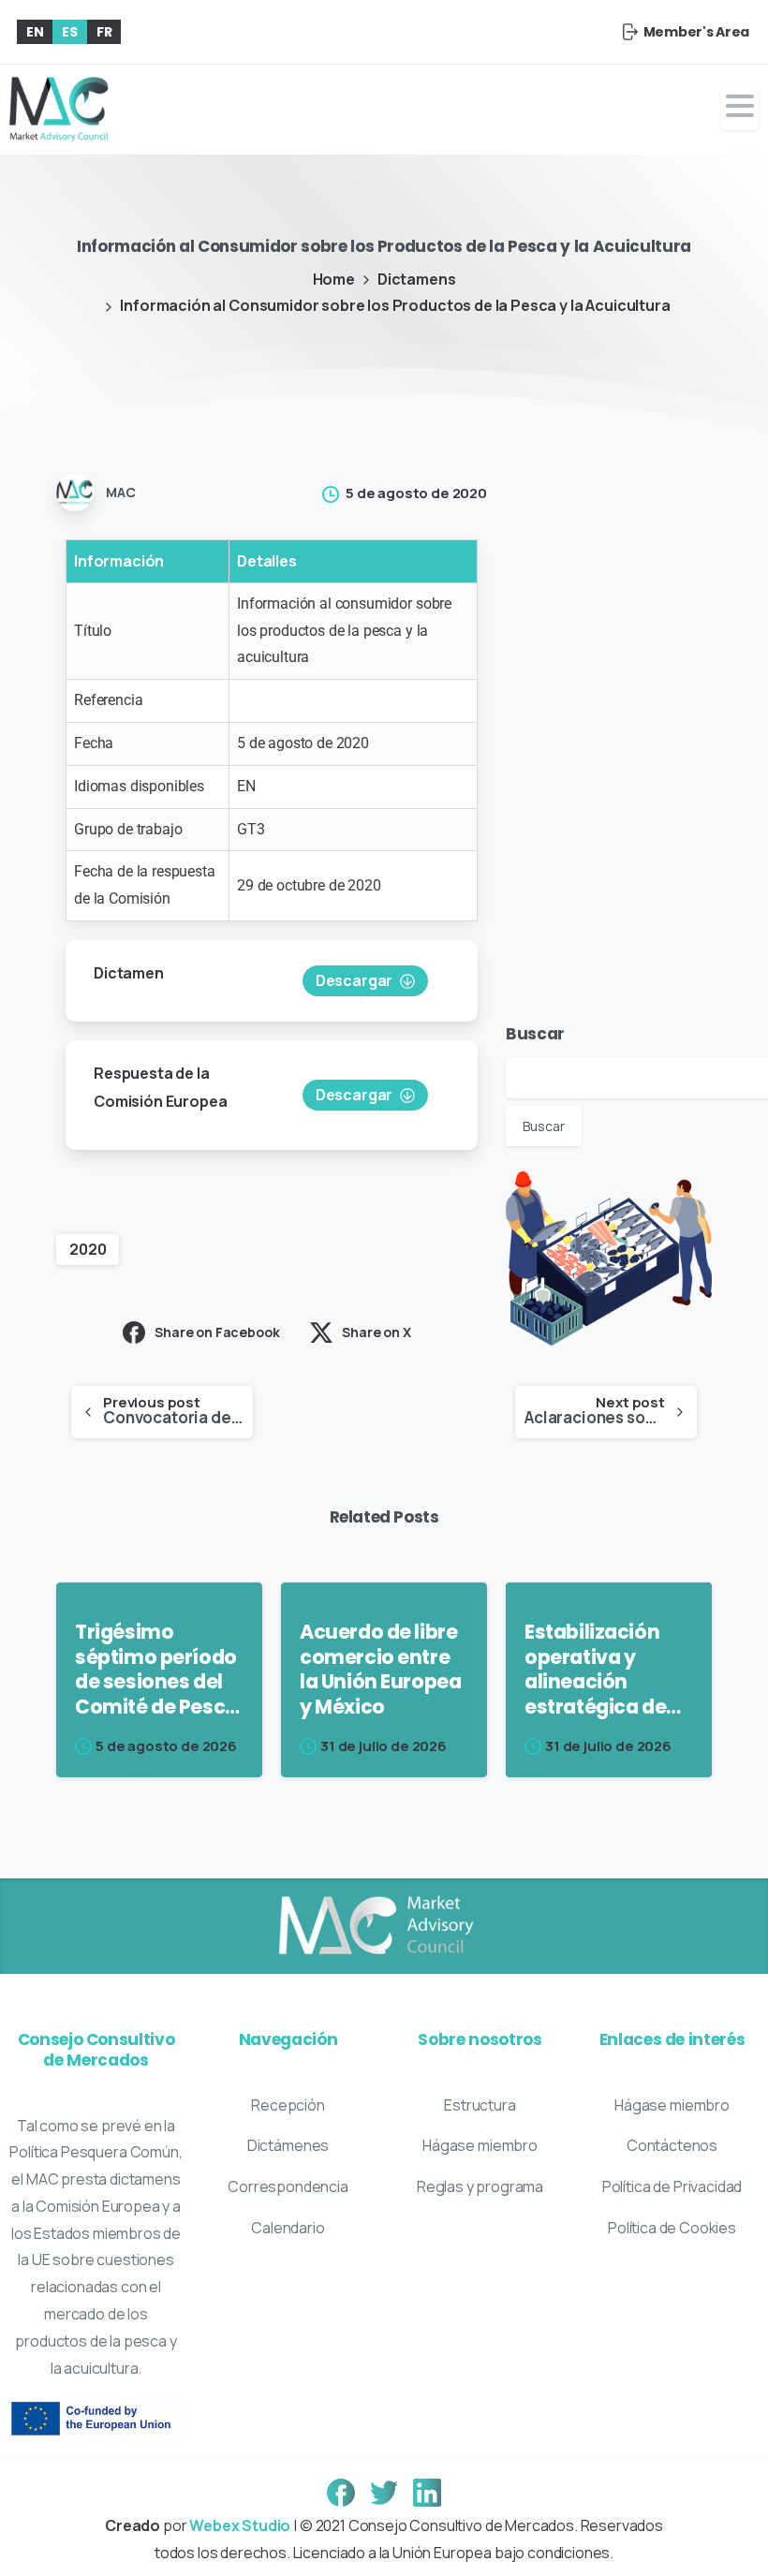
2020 (88, 1249)
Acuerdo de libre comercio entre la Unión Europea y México (380, 1670)
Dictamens (417, 279)
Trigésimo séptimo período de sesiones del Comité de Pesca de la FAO (156, 1670)
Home (334, 279)
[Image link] (375, 1926)
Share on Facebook (217, 1332)
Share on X (376, 1332)
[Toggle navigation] (740, 110)
